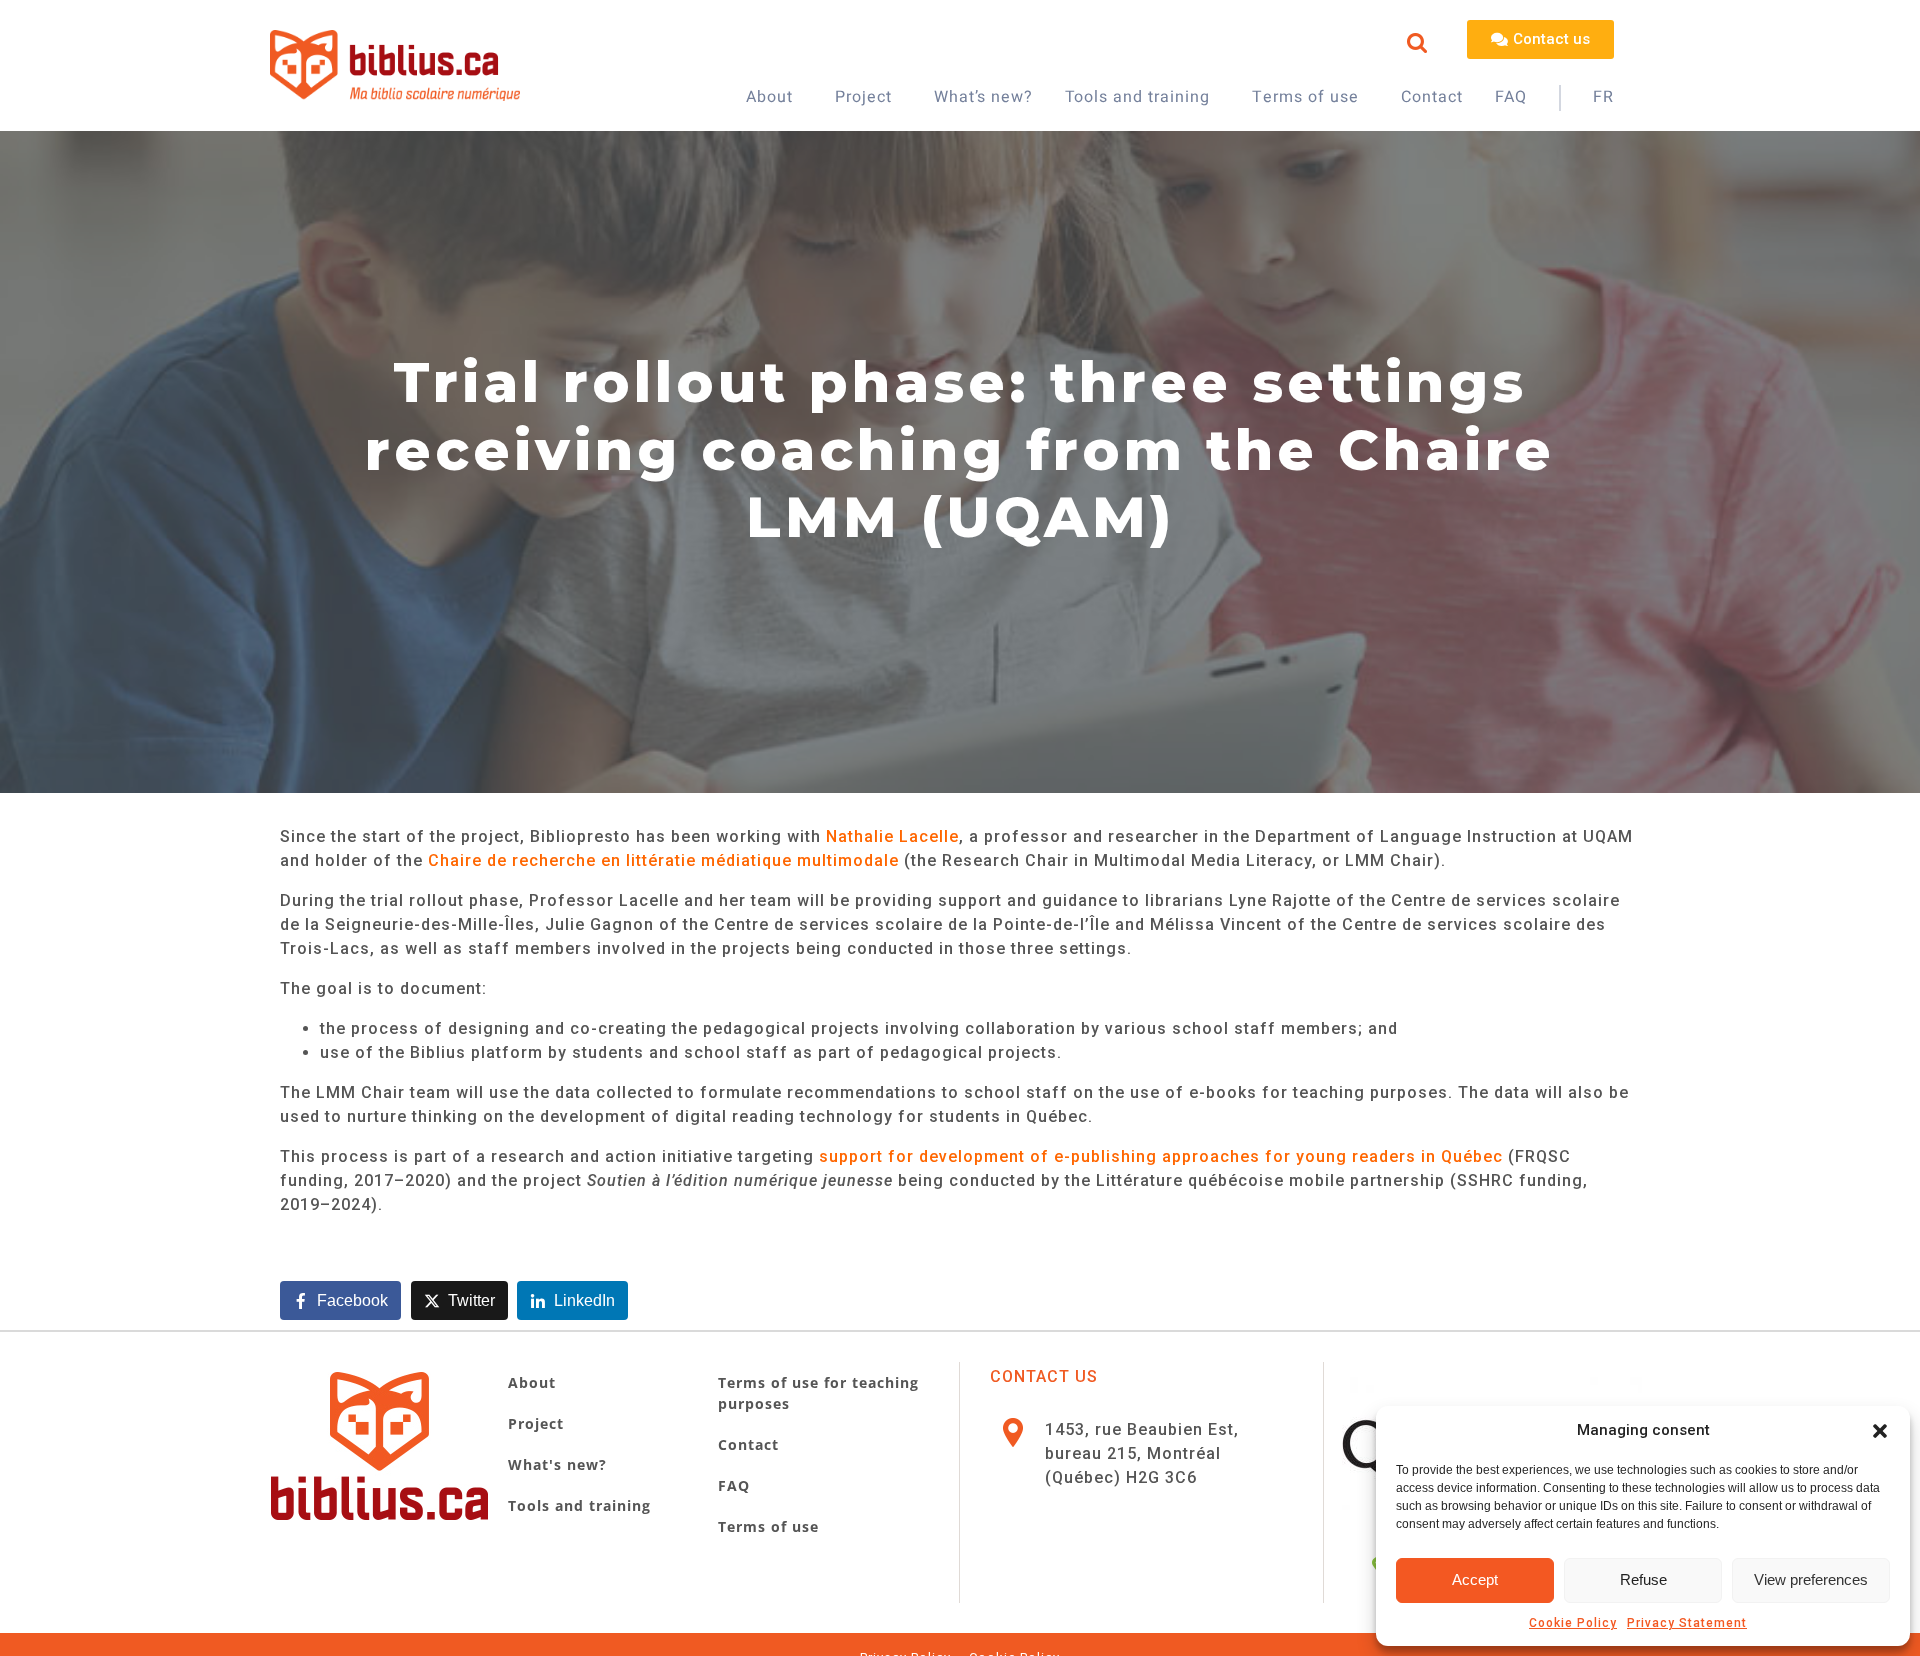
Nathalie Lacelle (892, 836)
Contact (1432, 97)
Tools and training (1137, 97)
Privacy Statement (1687, 1623)
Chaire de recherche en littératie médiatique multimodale (663, 860)
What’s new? (983, 97)
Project (863, 97)
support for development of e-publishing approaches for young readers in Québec (1161, 1156)
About (769, 97)
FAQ (1511, 97)
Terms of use (1305, 97)
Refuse (1643, 1579)
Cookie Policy (1573, 1623)
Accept (1475, 1579)
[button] (1880, 1431)
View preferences (1811, 1579)
